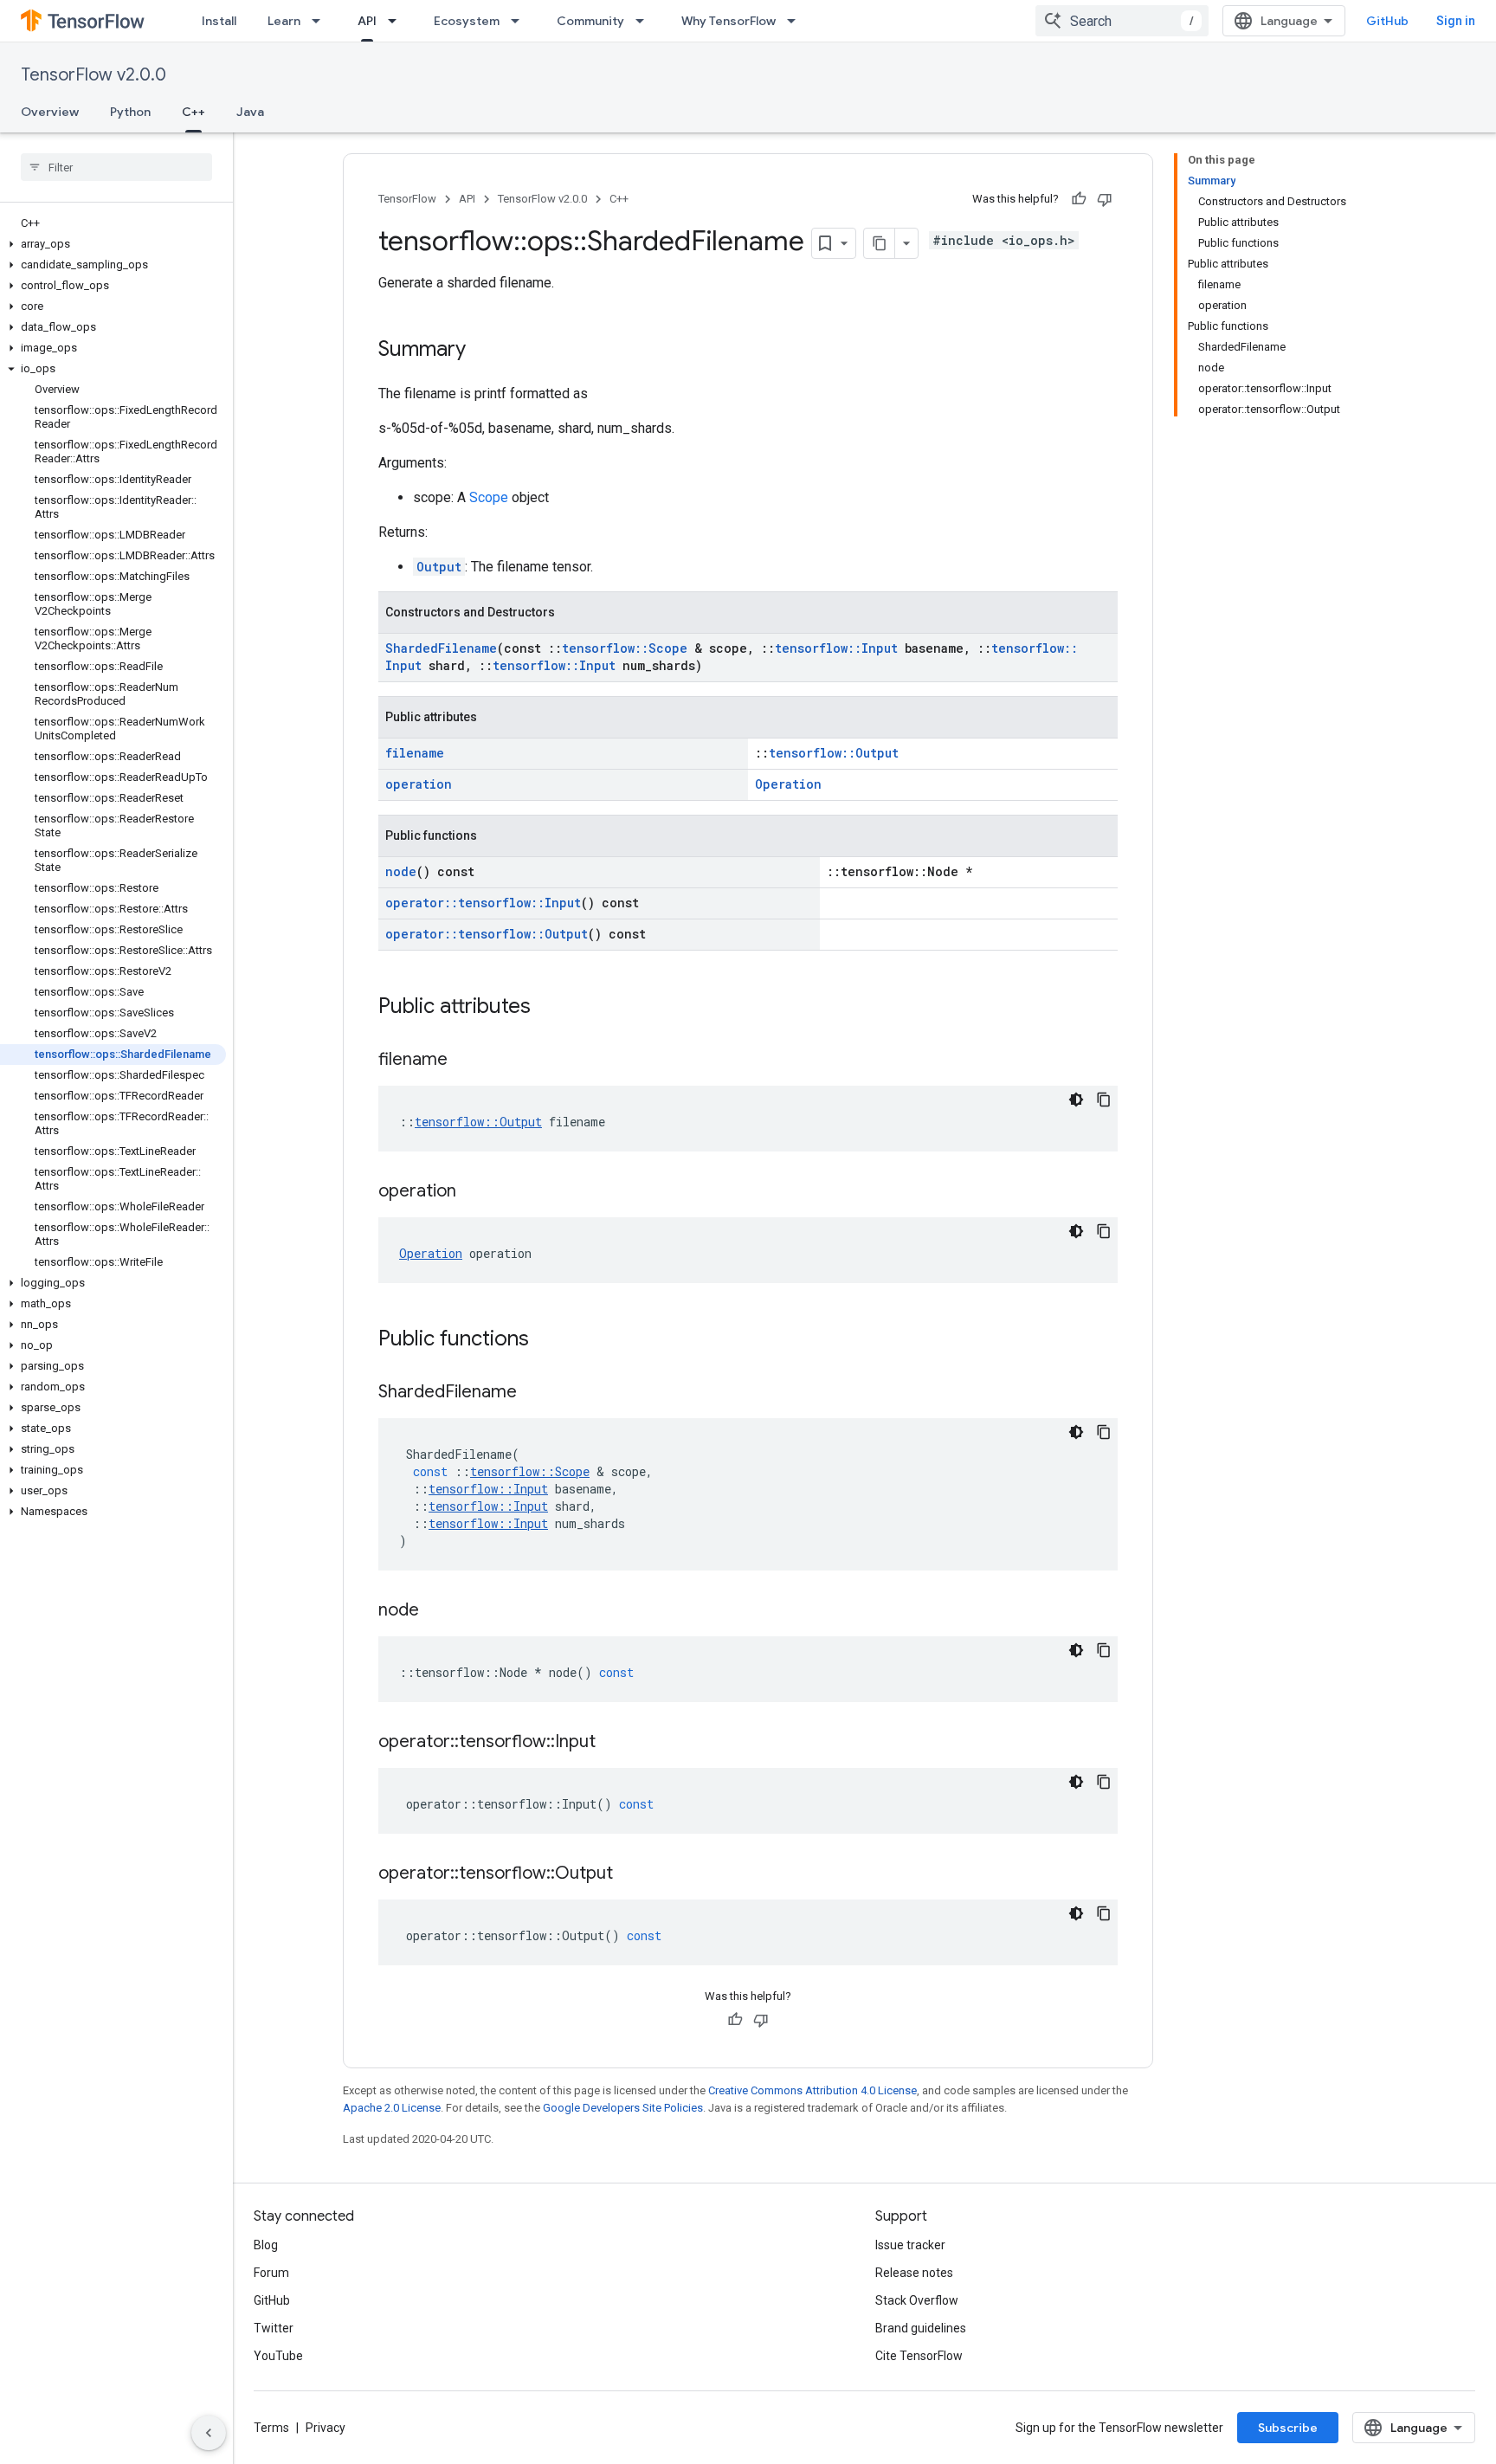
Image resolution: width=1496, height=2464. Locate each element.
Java (250, 112)
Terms (271, 2428)
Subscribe (1288, 2428)
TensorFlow (407, 199)
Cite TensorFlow (919, 2356)
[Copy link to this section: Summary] (483, 351)
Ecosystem (467, 21)
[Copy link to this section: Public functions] (546, 1340)
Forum (271, 2273)
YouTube (278, 2356)
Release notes (914, 2273)
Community (590, 21)
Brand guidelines (921, 2328)
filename (415, 753)
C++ (193, 112)
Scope (489, 497)
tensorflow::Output (834, 753)
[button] (113, 244)
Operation (788, 784)
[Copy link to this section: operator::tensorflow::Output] (630, 1874)
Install (219, 21)
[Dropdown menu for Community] (645, 21)
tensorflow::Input (836, 648)
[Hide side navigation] (209, 2433)
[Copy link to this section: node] (436, 1611)
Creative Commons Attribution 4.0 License (812, 2090)
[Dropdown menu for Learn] (321, 21)
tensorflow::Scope (625, 648)
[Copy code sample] (1104, 1100)
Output (439, 567)
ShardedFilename (441, 648)
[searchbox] (116, 167)
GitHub (1387, 21)
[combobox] (1122, 21)
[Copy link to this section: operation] (474, 1192)
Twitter (274, 2328)
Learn (284, 21)
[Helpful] (1079, 199)
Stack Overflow (917, 2300)
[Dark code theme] (1076, 1100)
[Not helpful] (1105, 199)
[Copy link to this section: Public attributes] (548, 1008)
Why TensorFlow (729, 21)
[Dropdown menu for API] (397, 21)
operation (419, 784)
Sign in (1456, 21)
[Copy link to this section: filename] (465, 1061)
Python (130, 112)
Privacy (326, 2428)
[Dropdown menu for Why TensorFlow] (796, 21)
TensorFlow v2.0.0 (93, 75)
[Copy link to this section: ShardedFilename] (534, 1393)
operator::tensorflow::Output (487, 934)
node (401, 871)
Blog (266, 2245)
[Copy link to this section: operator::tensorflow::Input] (613, 1743)
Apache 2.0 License (392, 2108)
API (367, 21)
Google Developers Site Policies (623, 2108)
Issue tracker (910, 2245)
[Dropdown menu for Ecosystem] (520, 21)
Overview (50, 112)
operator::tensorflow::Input (483, 903)
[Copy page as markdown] (880, 243)
